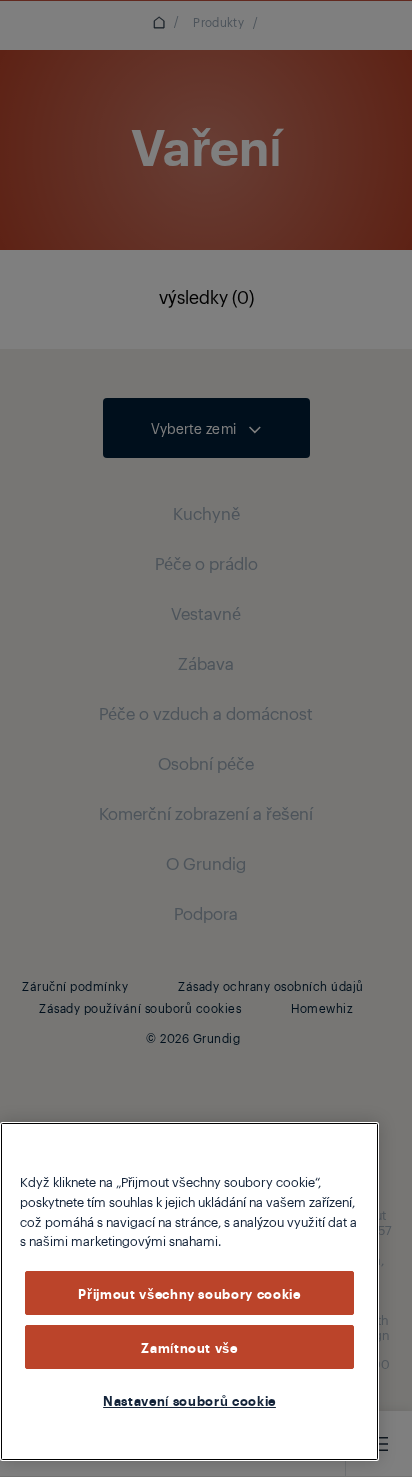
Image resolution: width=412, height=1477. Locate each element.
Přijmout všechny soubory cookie (189, 1293)
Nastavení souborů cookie (189, 1400)
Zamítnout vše (189, 1347)
